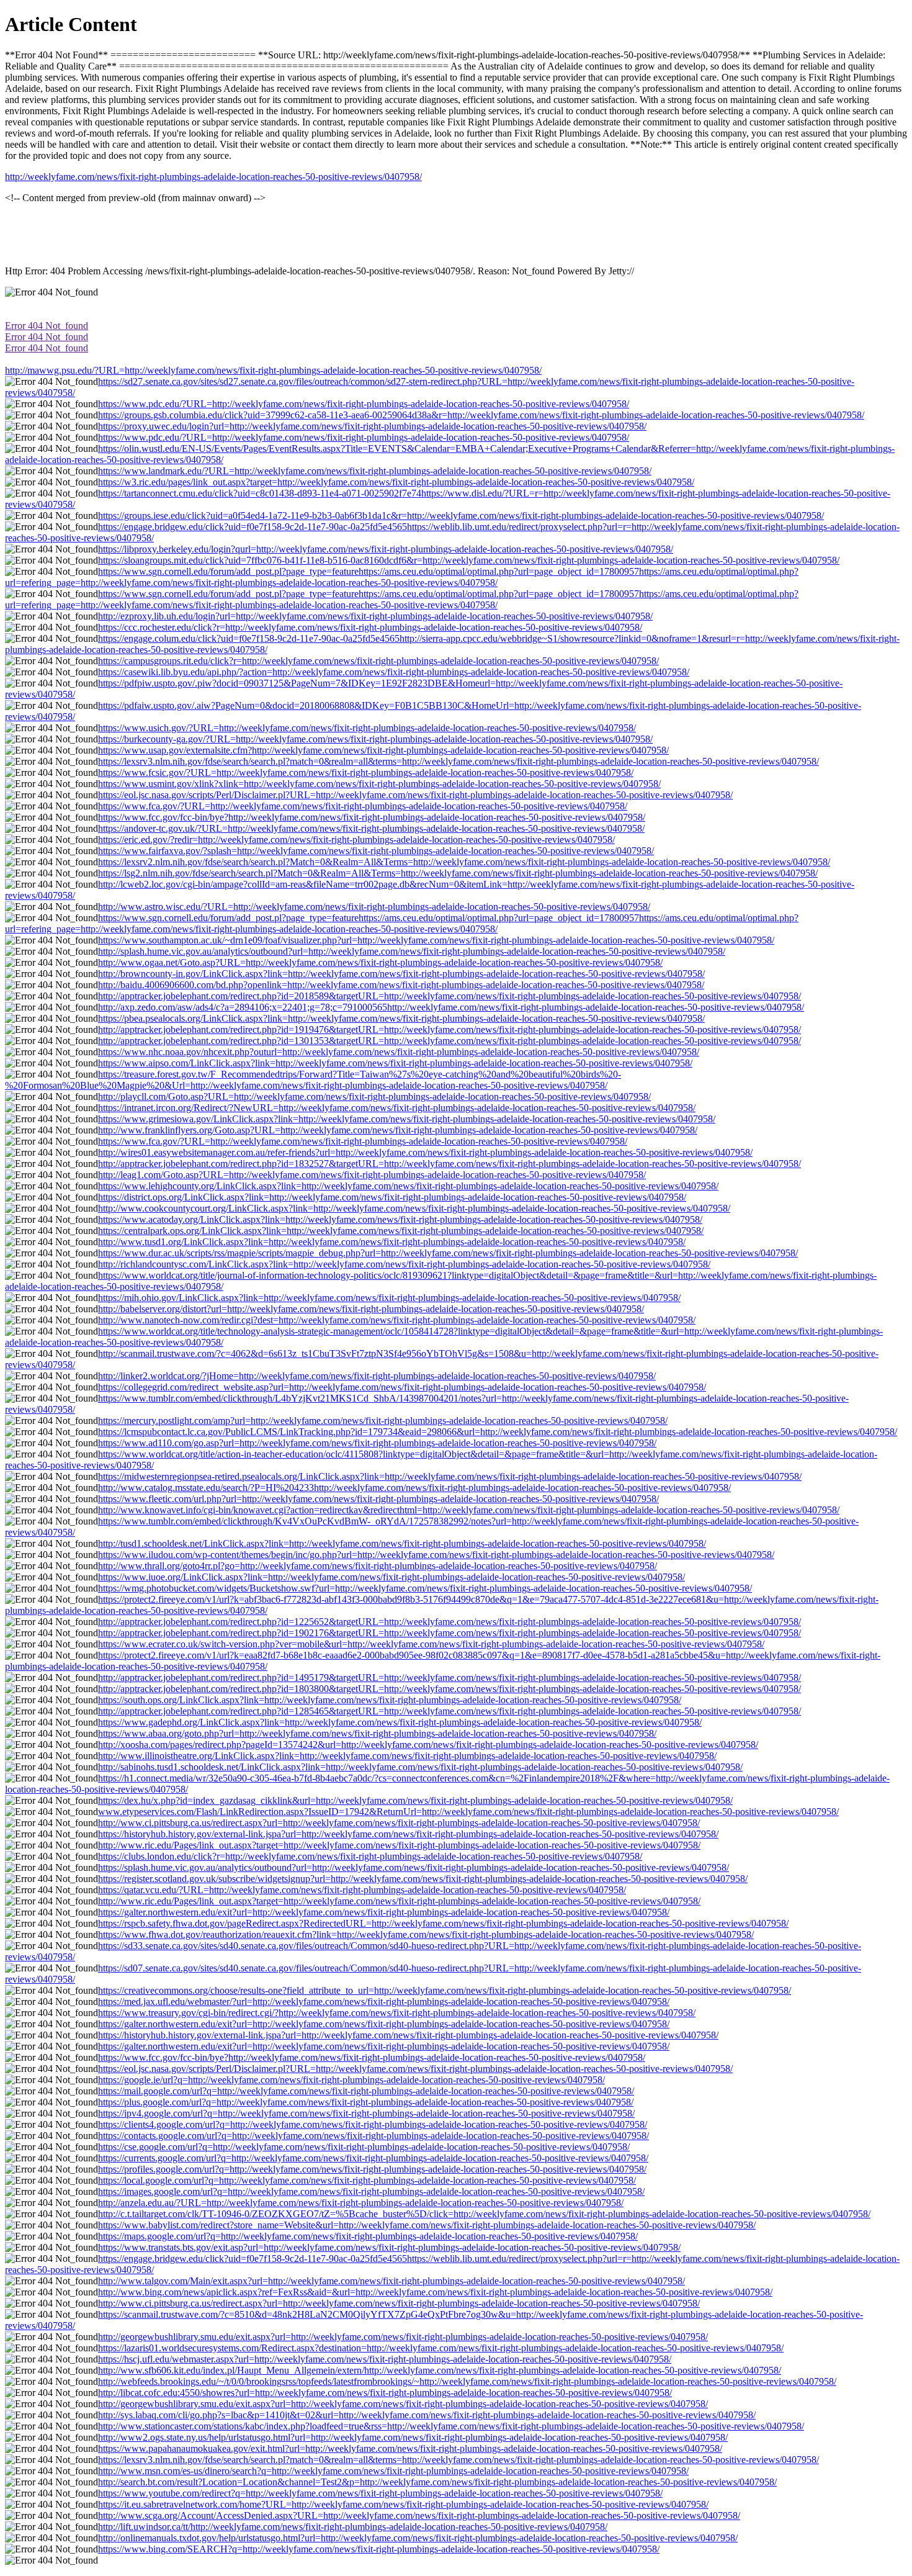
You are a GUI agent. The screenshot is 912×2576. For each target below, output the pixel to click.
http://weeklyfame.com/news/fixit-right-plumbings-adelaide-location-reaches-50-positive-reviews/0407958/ (213, 177)
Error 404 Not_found (47, 326)
